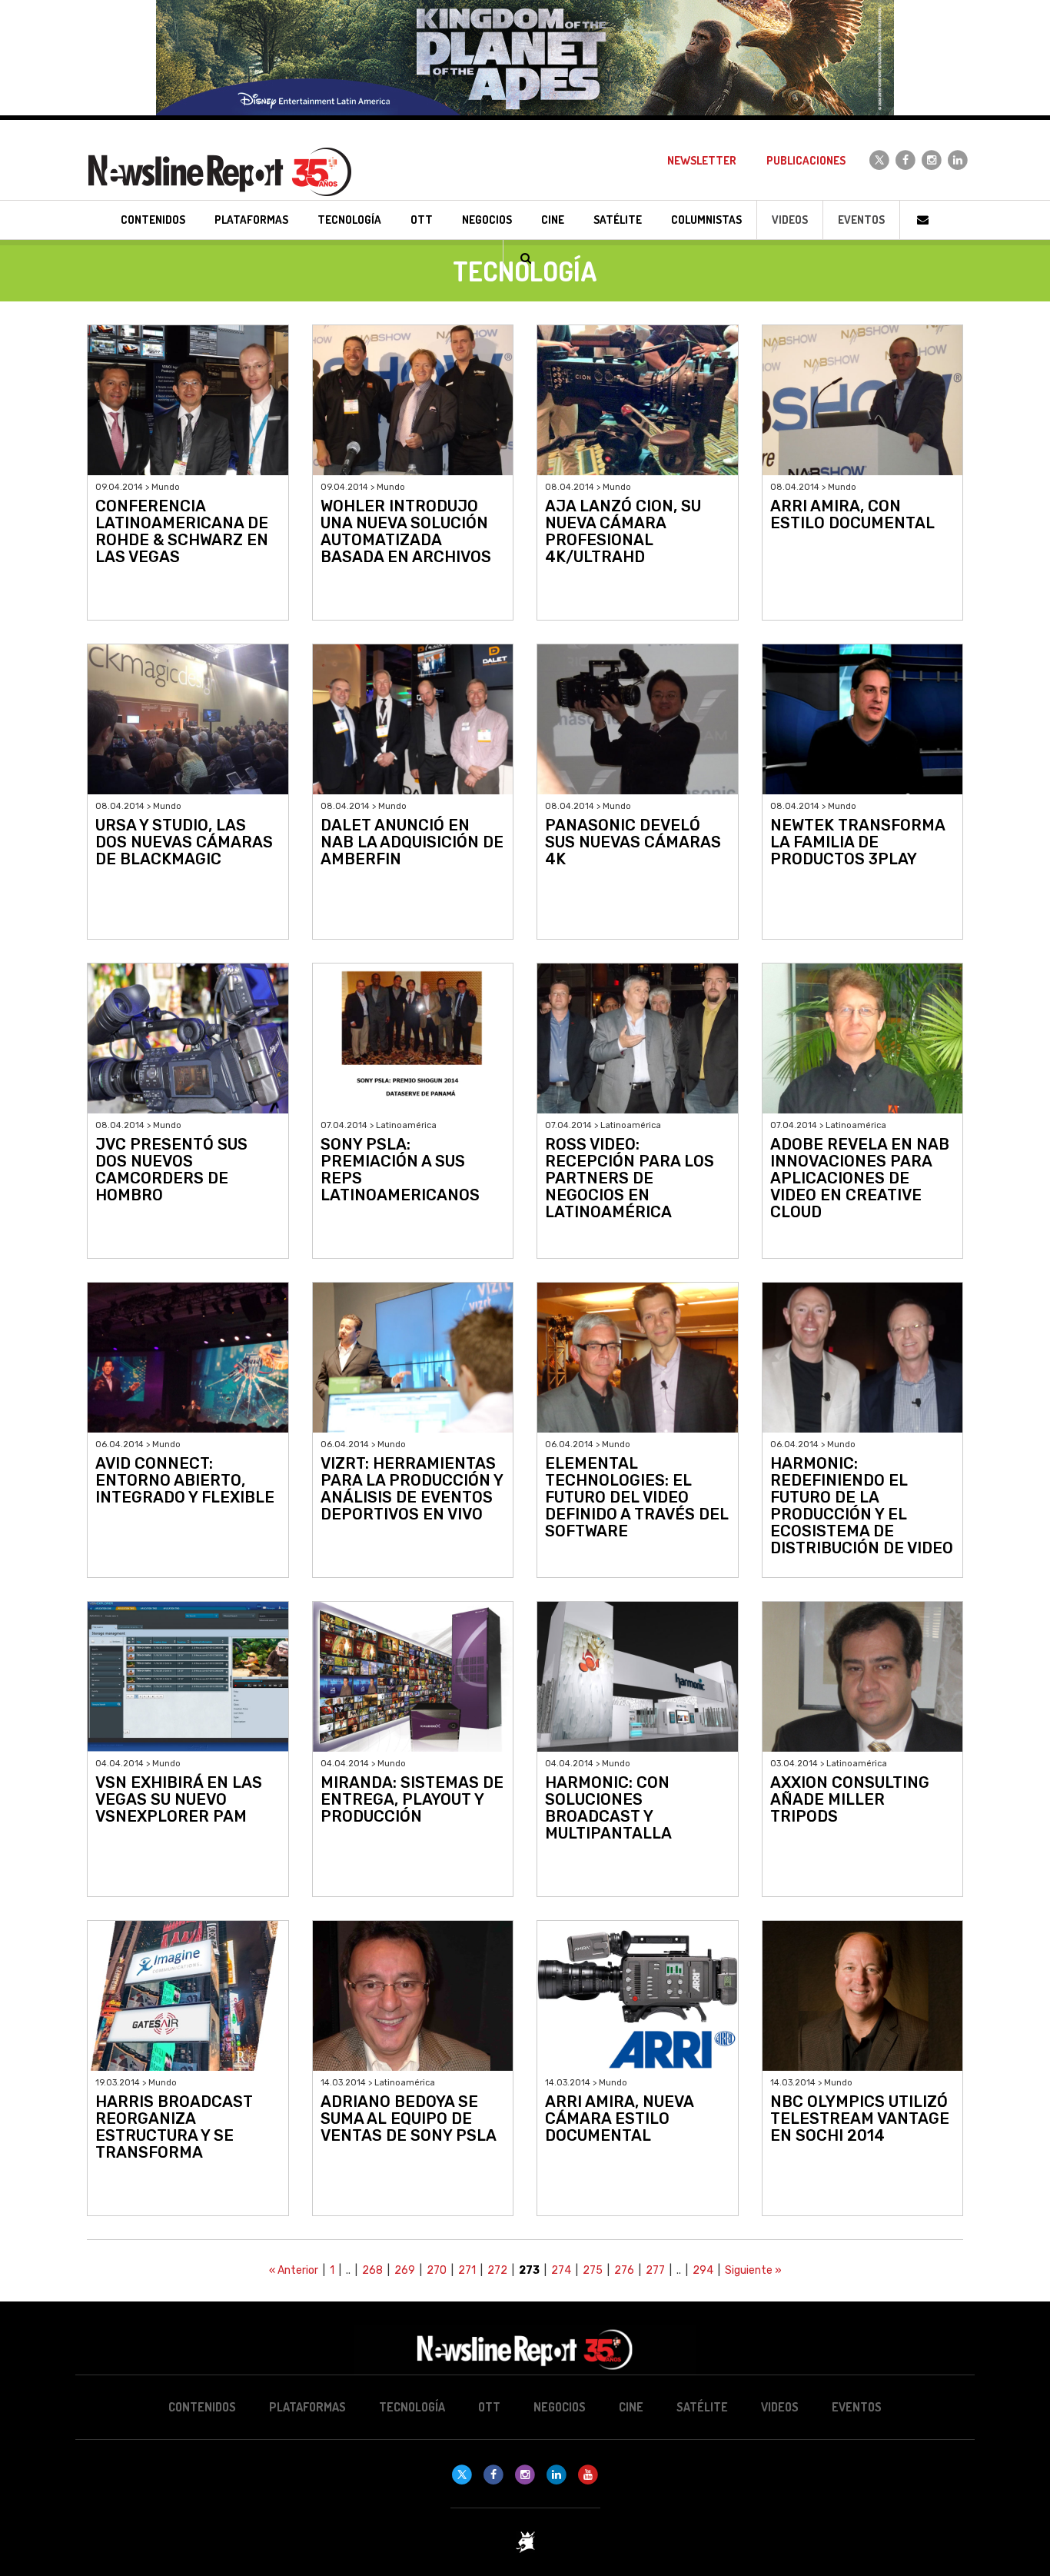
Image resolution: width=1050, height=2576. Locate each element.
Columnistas (706, 220)
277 (655, 2270)
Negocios (560, 2407)
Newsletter (702, 160)
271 (467, 2270)
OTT (489, 2407)
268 (372, 2270)
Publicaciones (806, 160)
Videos (790, 220)
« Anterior (294, 2270)
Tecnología (412, 2407)
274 (561, 2270)
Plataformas (307, 2407)
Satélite (702, 2407)
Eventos (861, 220)
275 (593, 2270)
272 (497, 2270)
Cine (631, 2407)
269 (405, 2270)
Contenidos (202, 2407)
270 (437, 2270)
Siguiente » (753, 2270)
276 (624, 2270)
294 (703, 2270)
